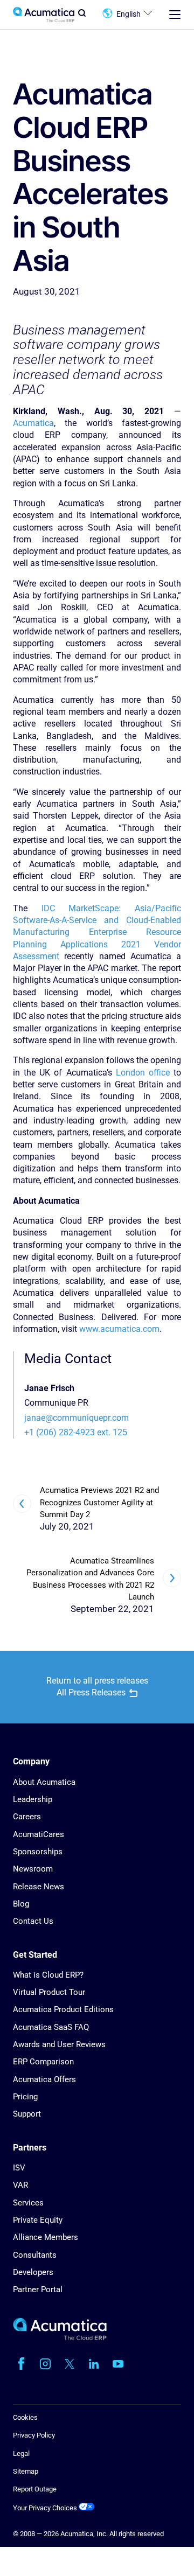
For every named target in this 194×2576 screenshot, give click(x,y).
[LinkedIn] (94, 2364)
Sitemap (26, 2471)
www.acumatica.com (119, 1329)
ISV (19, 2168)
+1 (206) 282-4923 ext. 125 (76, 1432)
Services (28, 2203)
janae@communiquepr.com (77, 1418)
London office (143, 1073)
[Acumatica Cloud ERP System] (60, 2338)
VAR (20, 2185)
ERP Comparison (43, 2062)
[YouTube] (118, 2364)
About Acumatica (44, 1782)
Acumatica (33, 423)
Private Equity (38, 2220)
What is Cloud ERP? (48, 1975)
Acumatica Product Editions (63, 2009)
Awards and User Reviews (59, 2044)
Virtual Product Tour (49, 1992)
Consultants (35, 2255)
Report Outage (35, 2489)
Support (27, 2114)
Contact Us (33, 1921)
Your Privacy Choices (46, 2508)
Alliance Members (46, 2237)
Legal (21, 2453)
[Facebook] (21, 2364)
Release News (39, 1887)
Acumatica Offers (44, 2079)
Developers (33, 2272)
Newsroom (33, 1869)
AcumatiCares (39, 1834)
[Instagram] (45, 2364)
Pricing (25, 2097)
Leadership (33, 1799)
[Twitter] (70, 2364)
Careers (27, 1817)
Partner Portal (38, 2289)
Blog (21, 1904)
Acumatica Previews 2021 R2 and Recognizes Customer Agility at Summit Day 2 (99, 1502)
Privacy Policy (34, 2435)
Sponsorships (38, 1852)
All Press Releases (91, 1692)
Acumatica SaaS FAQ (51, 2027)
